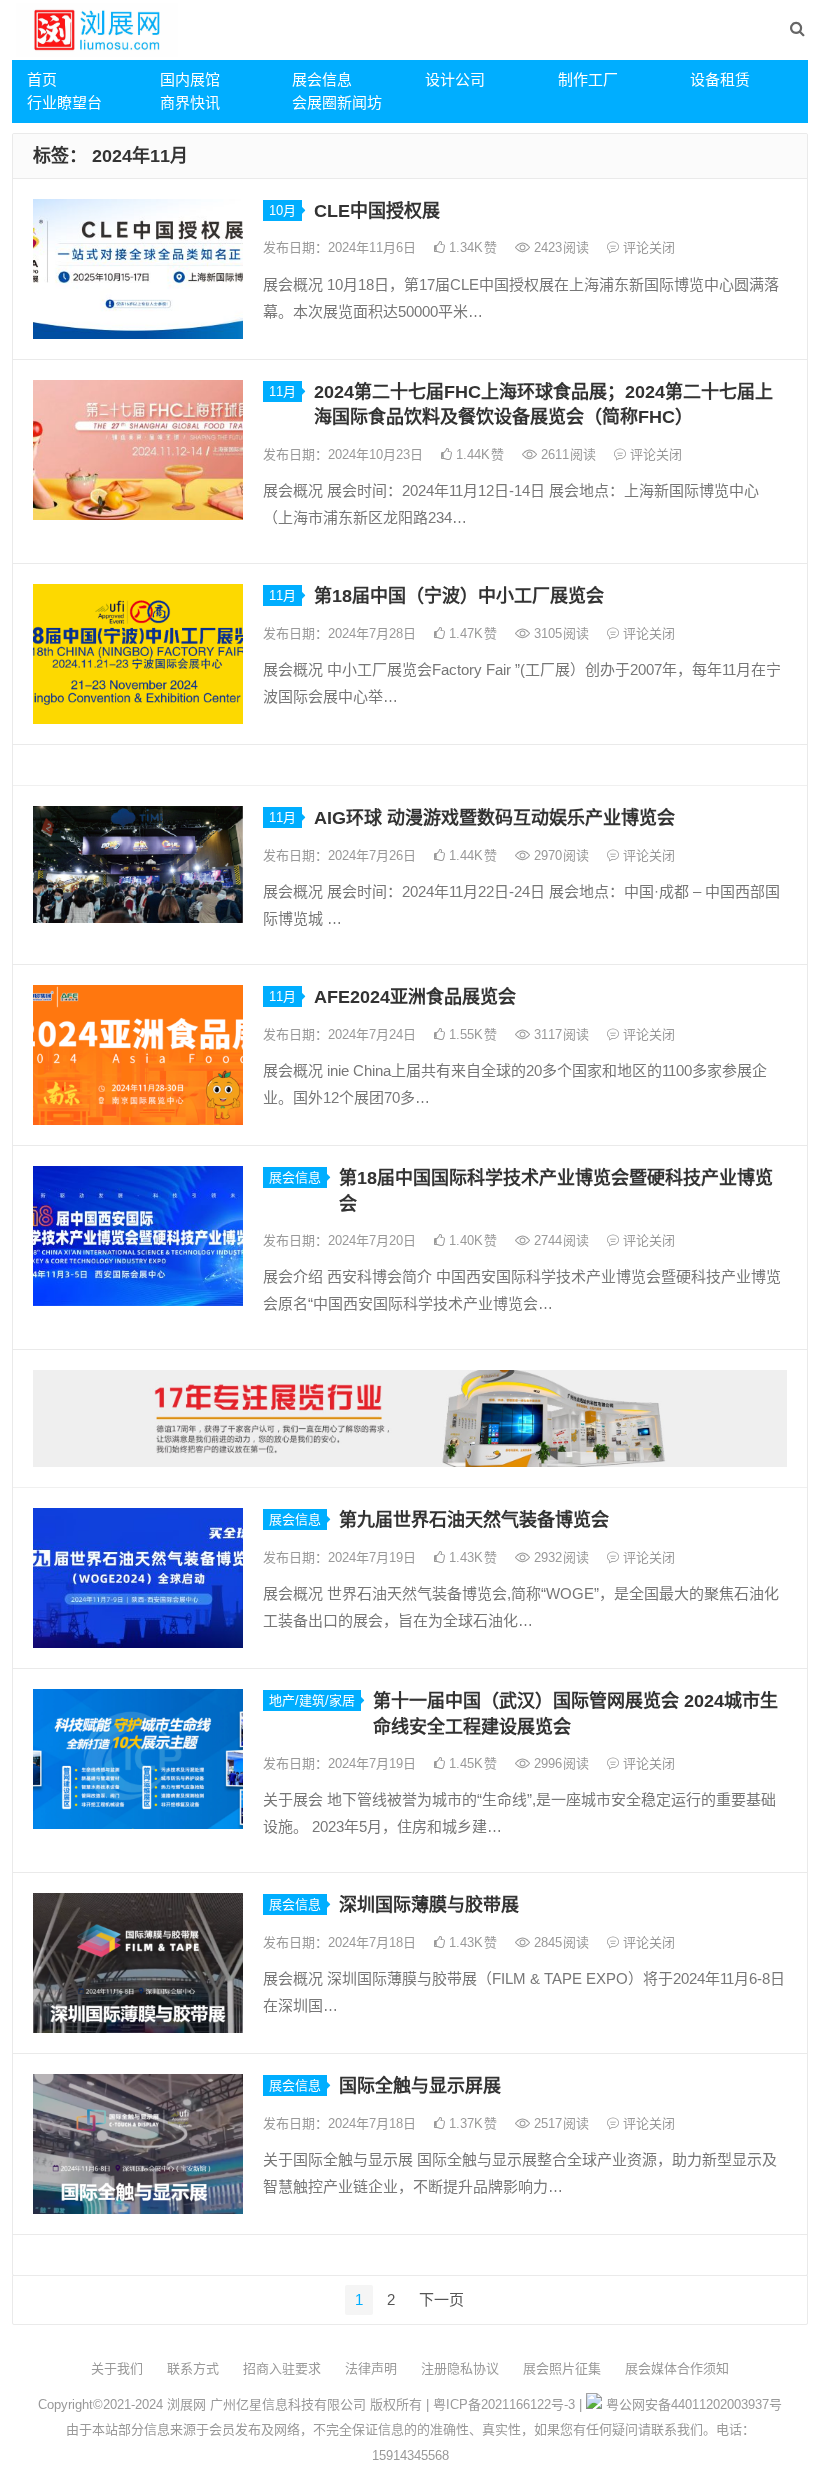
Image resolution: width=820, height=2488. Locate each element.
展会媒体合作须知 (677, 2368)
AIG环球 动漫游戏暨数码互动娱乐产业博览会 (494, 818)
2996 (559, 1763)
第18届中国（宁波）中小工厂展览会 (459, 596)
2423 (559, 247)
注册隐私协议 (460, 2368)
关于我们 (117, 2368)
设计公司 (455, 79)
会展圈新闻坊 (337, 102)
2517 (559, 2123)
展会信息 (322, 79)
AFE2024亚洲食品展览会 (415, 997)
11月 (282, 391)
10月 (282, 210)
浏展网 (186, 2404)
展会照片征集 (562, 2368)
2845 (559, 1942)
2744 (559, 1240)
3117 (559, 1034)
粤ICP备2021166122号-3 (504, 2404)
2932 (559, 1557)
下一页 (441, 2299)
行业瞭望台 (64, 102)
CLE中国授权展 (377, 211)
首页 (42, 79)
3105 (559, 633)
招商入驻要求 (282, 2368)
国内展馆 (190, 79)
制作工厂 (588, 79)
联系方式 (193, 2368)
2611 (566, 454)
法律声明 (371, 2368)
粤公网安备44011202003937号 (694, 2404)
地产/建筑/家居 (312, 1700)
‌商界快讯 (190, 102)
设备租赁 (720, 79)
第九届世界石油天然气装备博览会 (474, 1520)
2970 (559, 855)
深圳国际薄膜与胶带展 (429, 1905)
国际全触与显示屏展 (420, 2086)
